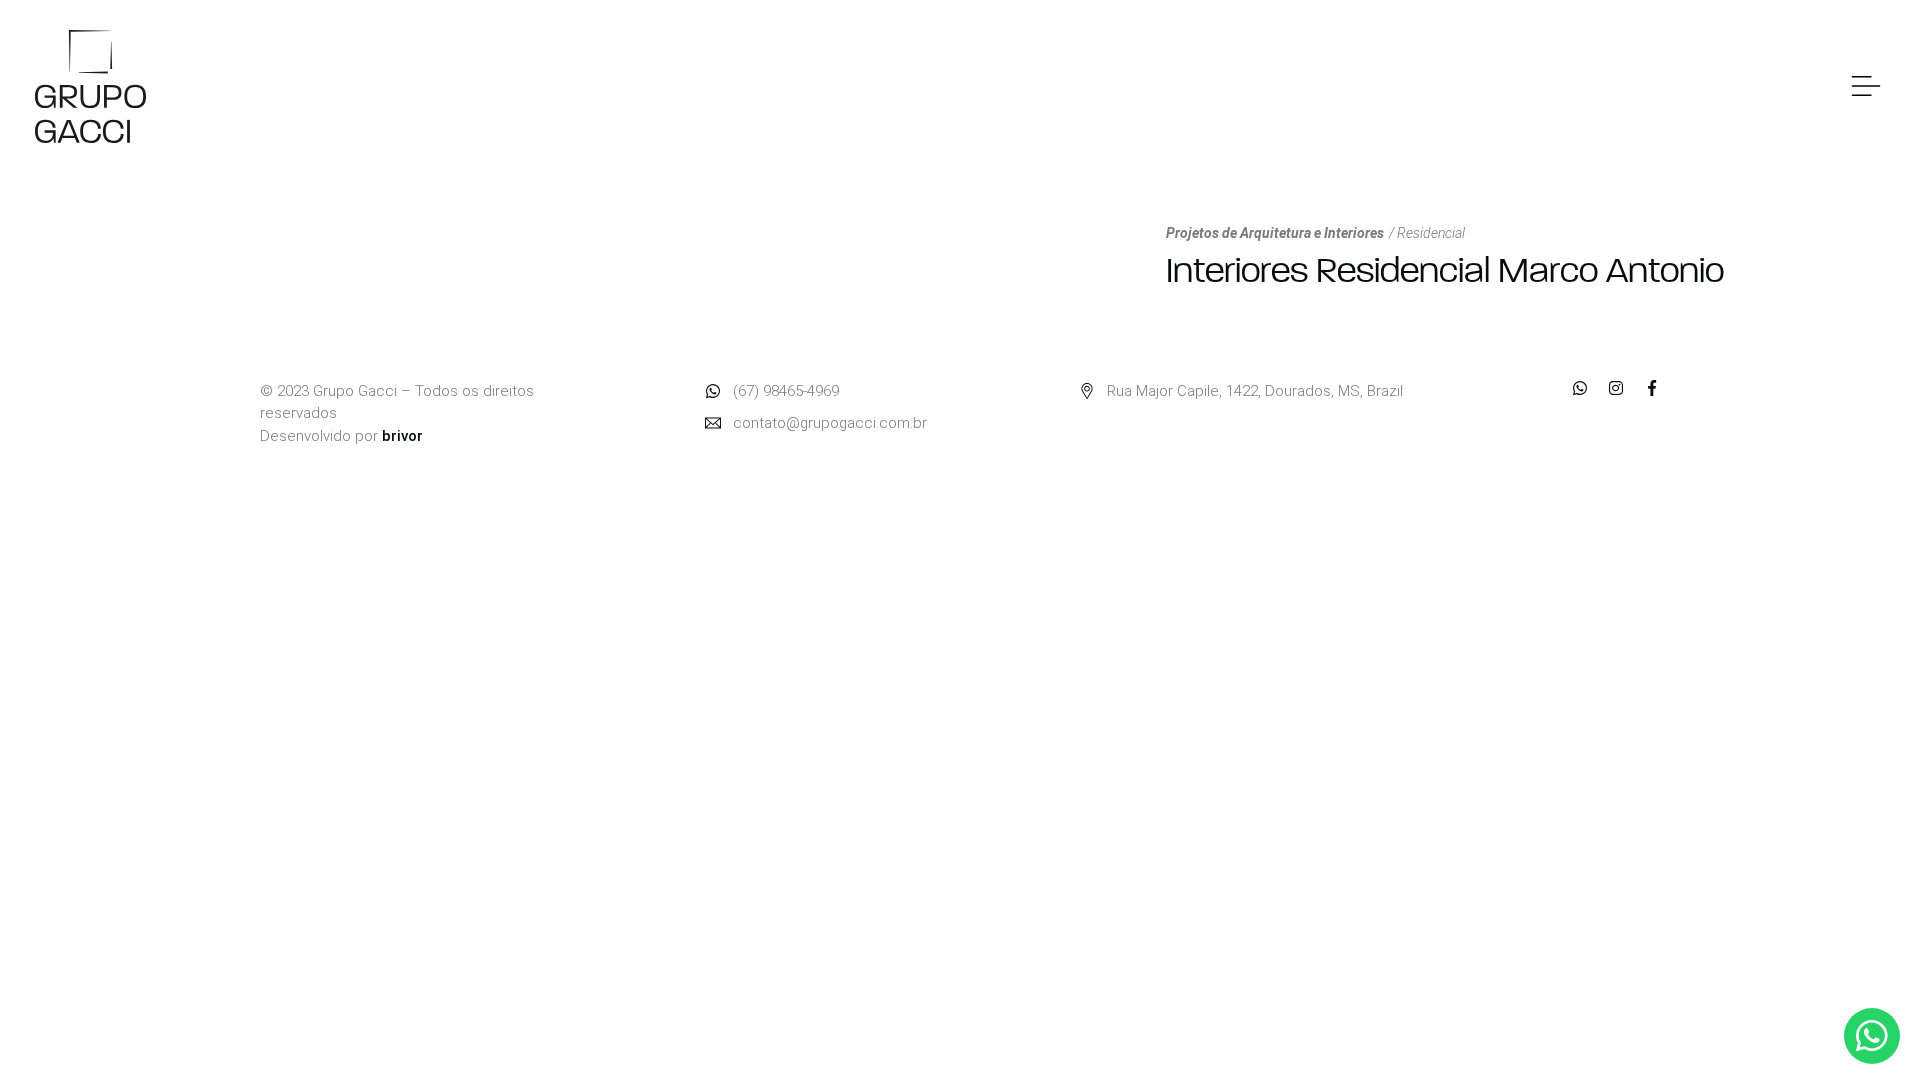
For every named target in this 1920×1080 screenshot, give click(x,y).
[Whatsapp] (1580, 388)
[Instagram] (1616, 388)
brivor (402, 436)
